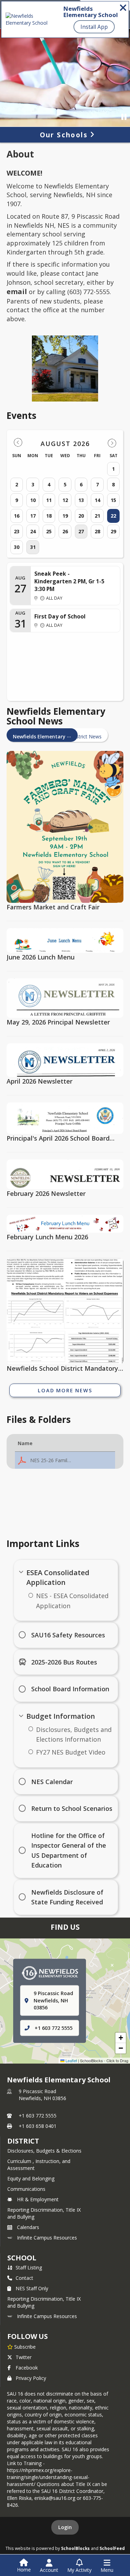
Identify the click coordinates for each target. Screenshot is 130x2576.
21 (97, 516)
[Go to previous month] (18, 443)
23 (17, 531)
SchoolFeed (112, 2548)
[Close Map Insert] (112, 1965)
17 (33, 516)
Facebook (27, 2368)
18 (49, 516)
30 (17, 547)
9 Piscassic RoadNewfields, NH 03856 (42, 2095)
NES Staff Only (32, 2288)
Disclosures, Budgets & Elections (44, 2151)
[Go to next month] (112, 443)
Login (65, 2527)
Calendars (28, 2227)
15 (113, 500)
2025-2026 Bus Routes (64, 1662)
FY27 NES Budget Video (71, 1752)
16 (17, 516)
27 (81, 531)
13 (81, 500)
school (22, 2258)
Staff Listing (29, 2267)
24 (33, 531)
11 (49, 500)
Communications (26, 2189)
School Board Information (70, 1689)
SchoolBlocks (75, 2548)
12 (65, 500)
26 (65, 531)
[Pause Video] (124, 117)
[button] (65, 1460)
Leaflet (71, 2060)
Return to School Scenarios (72, 1808)
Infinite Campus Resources (47, 2238)
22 (113, 516)
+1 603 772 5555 (54, 2028)
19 (65, 516)
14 (97, 500)
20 (81, 516)
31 (33, 547)
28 (97, 531)
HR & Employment (38, 2199)
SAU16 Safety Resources (68, 1635)
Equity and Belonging (31, 2178)
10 (33, 500)
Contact (24, 2278)
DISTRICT (23, 2141)
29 (113, 531)
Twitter (24, 2357)
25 (49, 531)
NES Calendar (52, 1782)
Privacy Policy (31, 2378)
